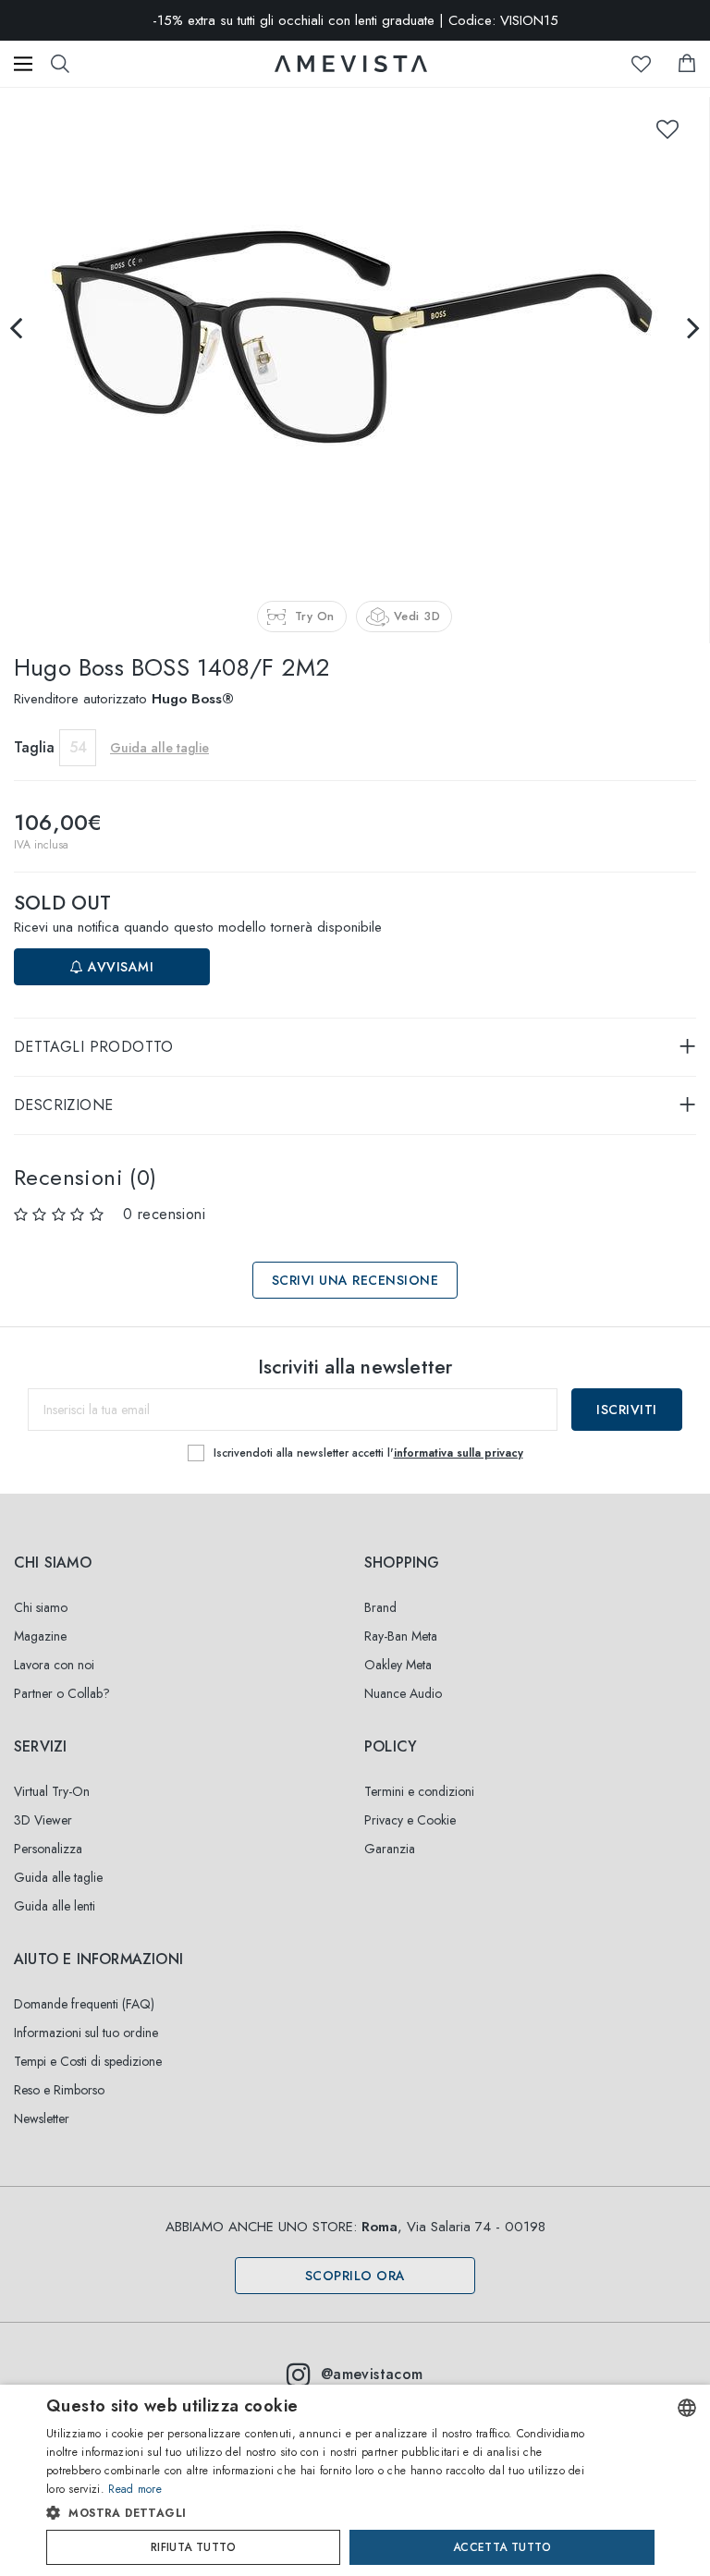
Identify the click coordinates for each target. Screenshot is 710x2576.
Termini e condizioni (419, 1791)
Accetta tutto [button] (502, 2547)
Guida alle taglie (58, 1877)
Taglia (34, 747)
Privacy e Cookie (410, 1820)
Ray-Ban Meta (401, 1636)
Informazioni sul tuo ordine (86, 2033)
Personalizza (48, 1849)
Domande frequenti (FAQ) (84, 2004)
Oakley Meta (398, 1665)
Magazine (40, 1636)
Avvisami (119, 967)
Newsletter (42, 2118)
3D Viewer (43, 1820)
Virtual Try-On (52, 1791)
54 (78, 747)
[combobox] (687, 2408)
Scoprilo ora (355, 2276)
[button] (320, 2513)
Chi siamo (41, 1607)
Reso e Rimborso (59, 2090)
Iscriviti (627, 1410)
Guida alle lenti (55, 1906)
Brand (380, 1607)
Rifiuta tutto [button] (193, 2547)
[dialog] (355, 2480)
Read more (135, 2489)
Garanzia (390, 1849)
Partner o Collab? (62, 1693)
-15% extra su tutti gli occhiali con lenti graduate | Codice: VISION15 (355, 20)
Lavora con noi (54, 1665)
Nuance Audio (403, 1693)
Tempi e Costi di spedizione (88, 2061)
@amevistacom (372, 2374)
